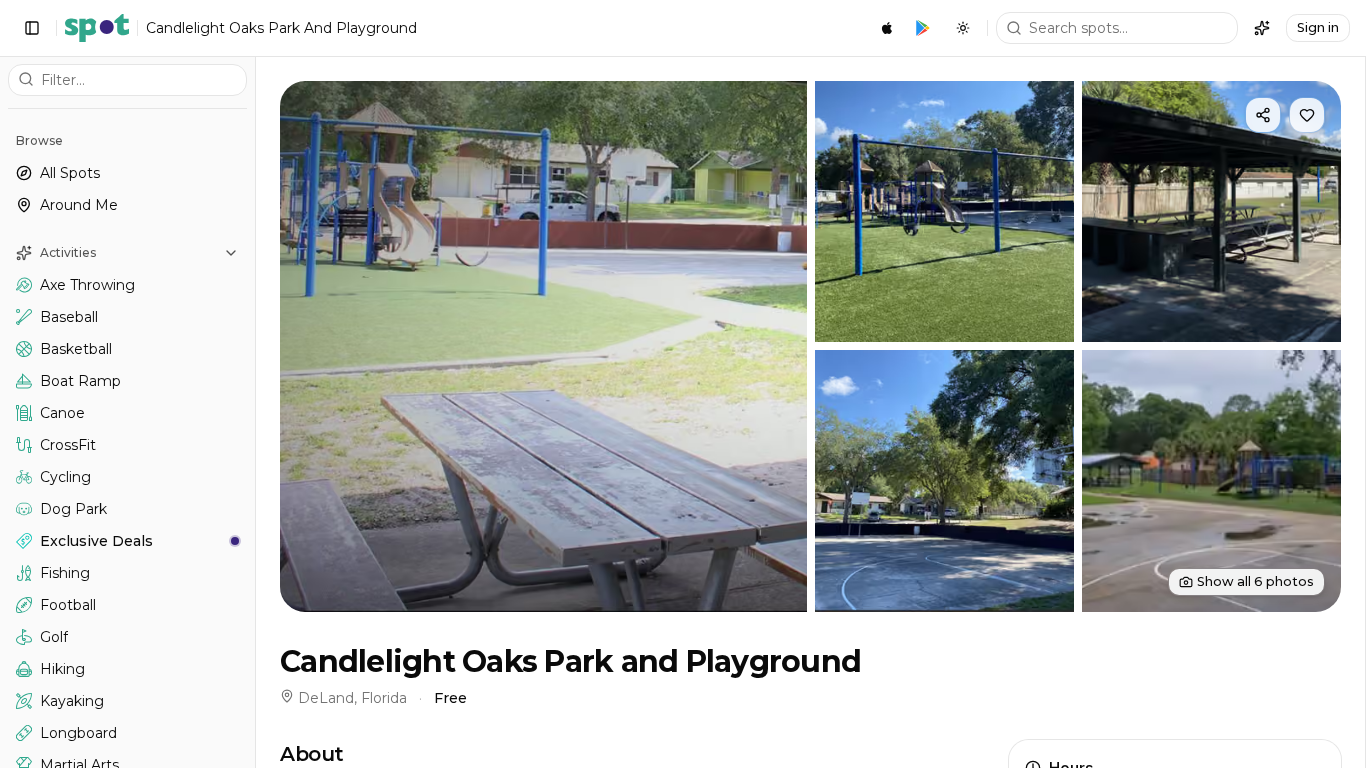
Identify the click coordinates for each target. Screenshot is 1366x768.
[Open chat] (1262, 28)
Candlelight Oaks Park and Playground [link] (281, 28)
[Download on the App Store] (887, 28)
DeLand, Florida (352, 698)
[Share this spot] (1263, 115)
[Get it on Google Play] (923, 28)
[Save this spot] (1307, 115)
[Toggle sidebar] (32, 28)
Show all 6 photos (1255, 581)
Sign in (1318, 27)
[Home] (97, 28)
